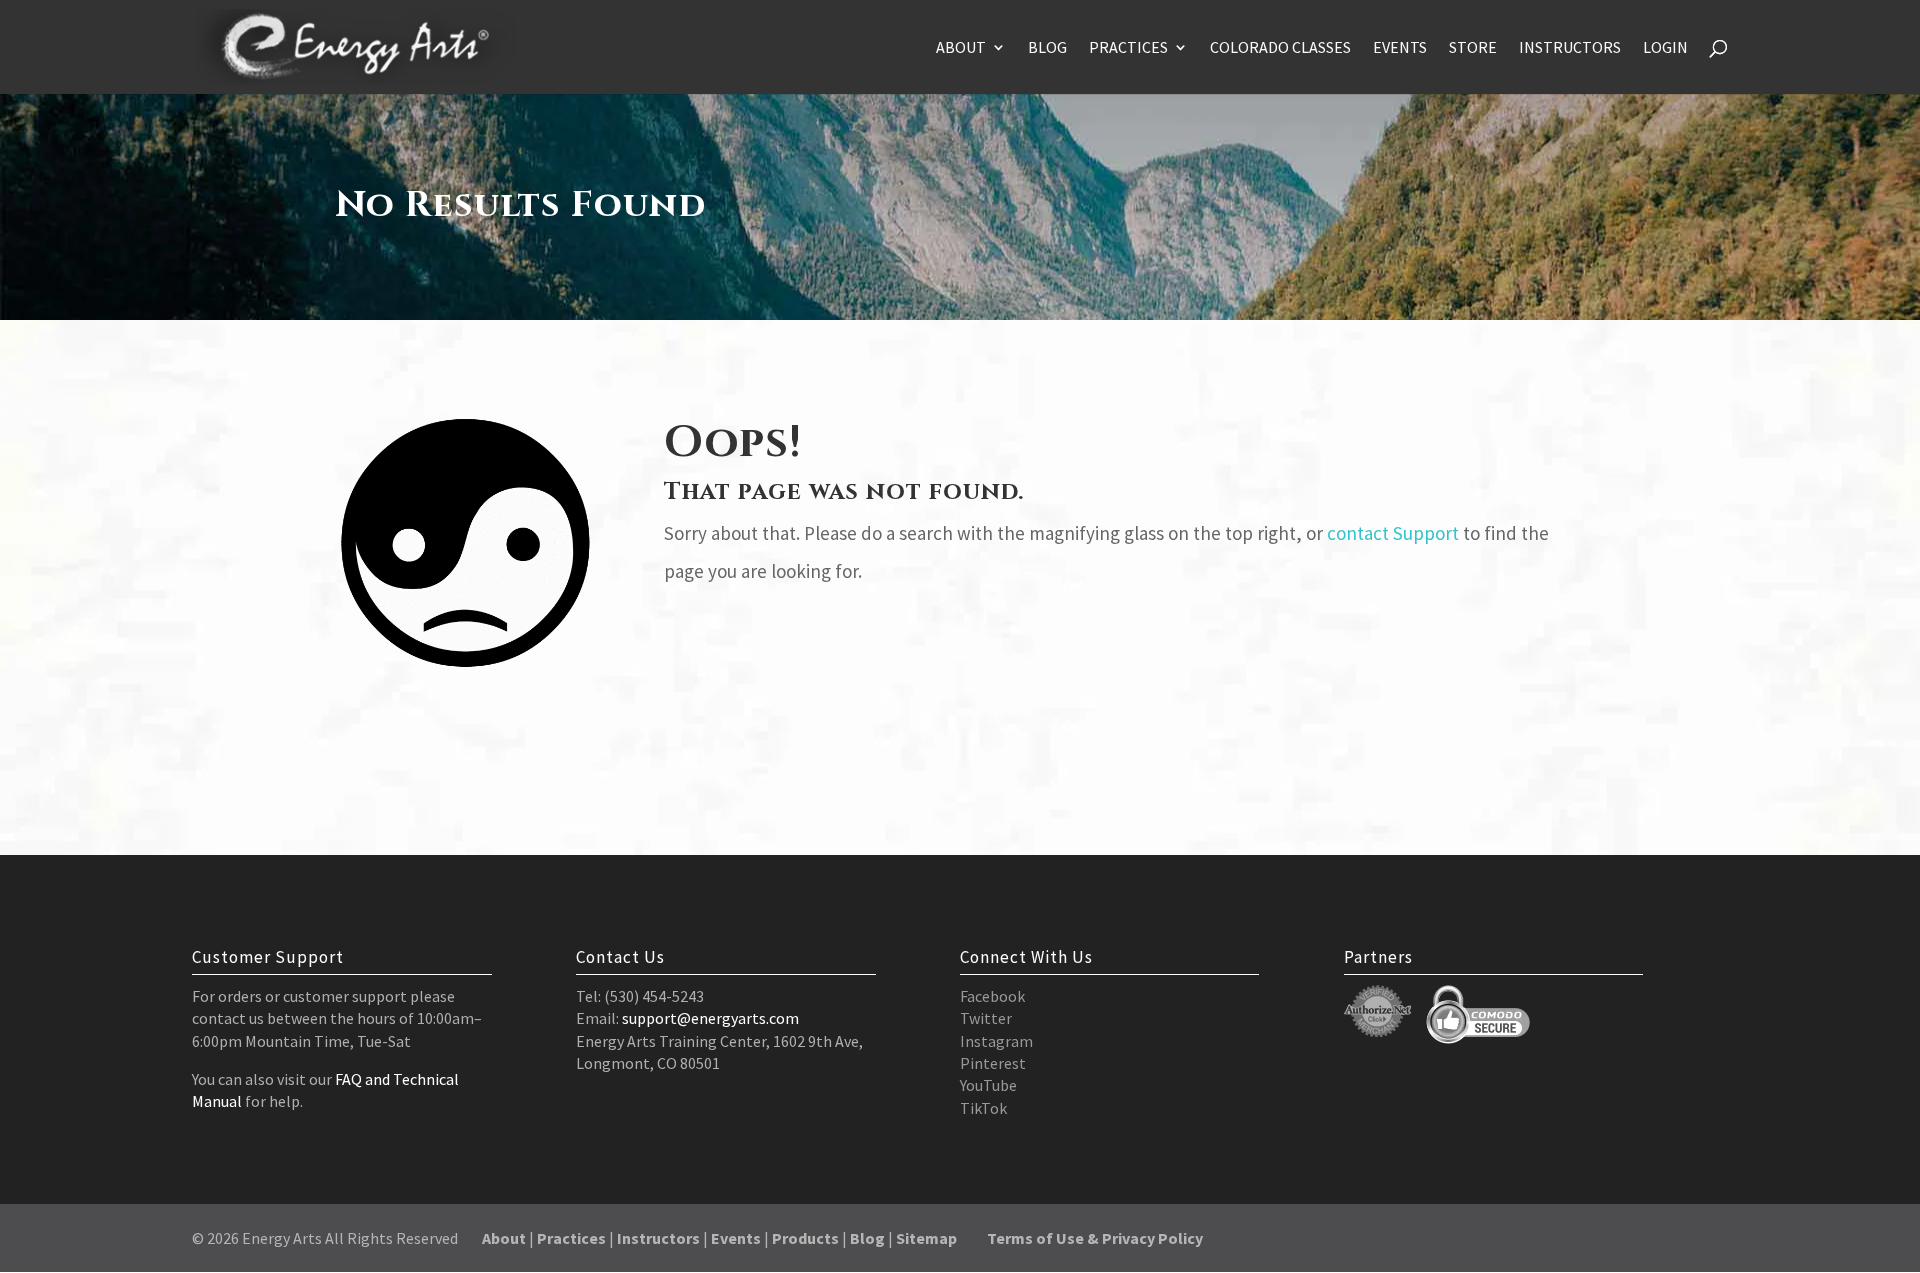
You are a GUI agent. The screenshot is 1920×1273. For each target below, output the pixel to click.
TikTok (983, 1108)
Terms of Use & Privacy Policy (1095, 1238)
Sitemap (926, 1238)
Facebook (992, 996)
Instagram (996, 1041)
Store (1473, 48)
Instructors (1570, 48)
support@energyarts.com (710, 1018)
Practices (1128, 48)
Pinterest (993, 1063)
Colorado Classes (1280, 48)
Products (805, 1238)
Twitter (986, 1018)
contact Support (1393, 533)
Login (1665, 48)
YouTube (988, 1085)
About (961, 48)
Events (1400, 48)
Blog (1047, 48)
